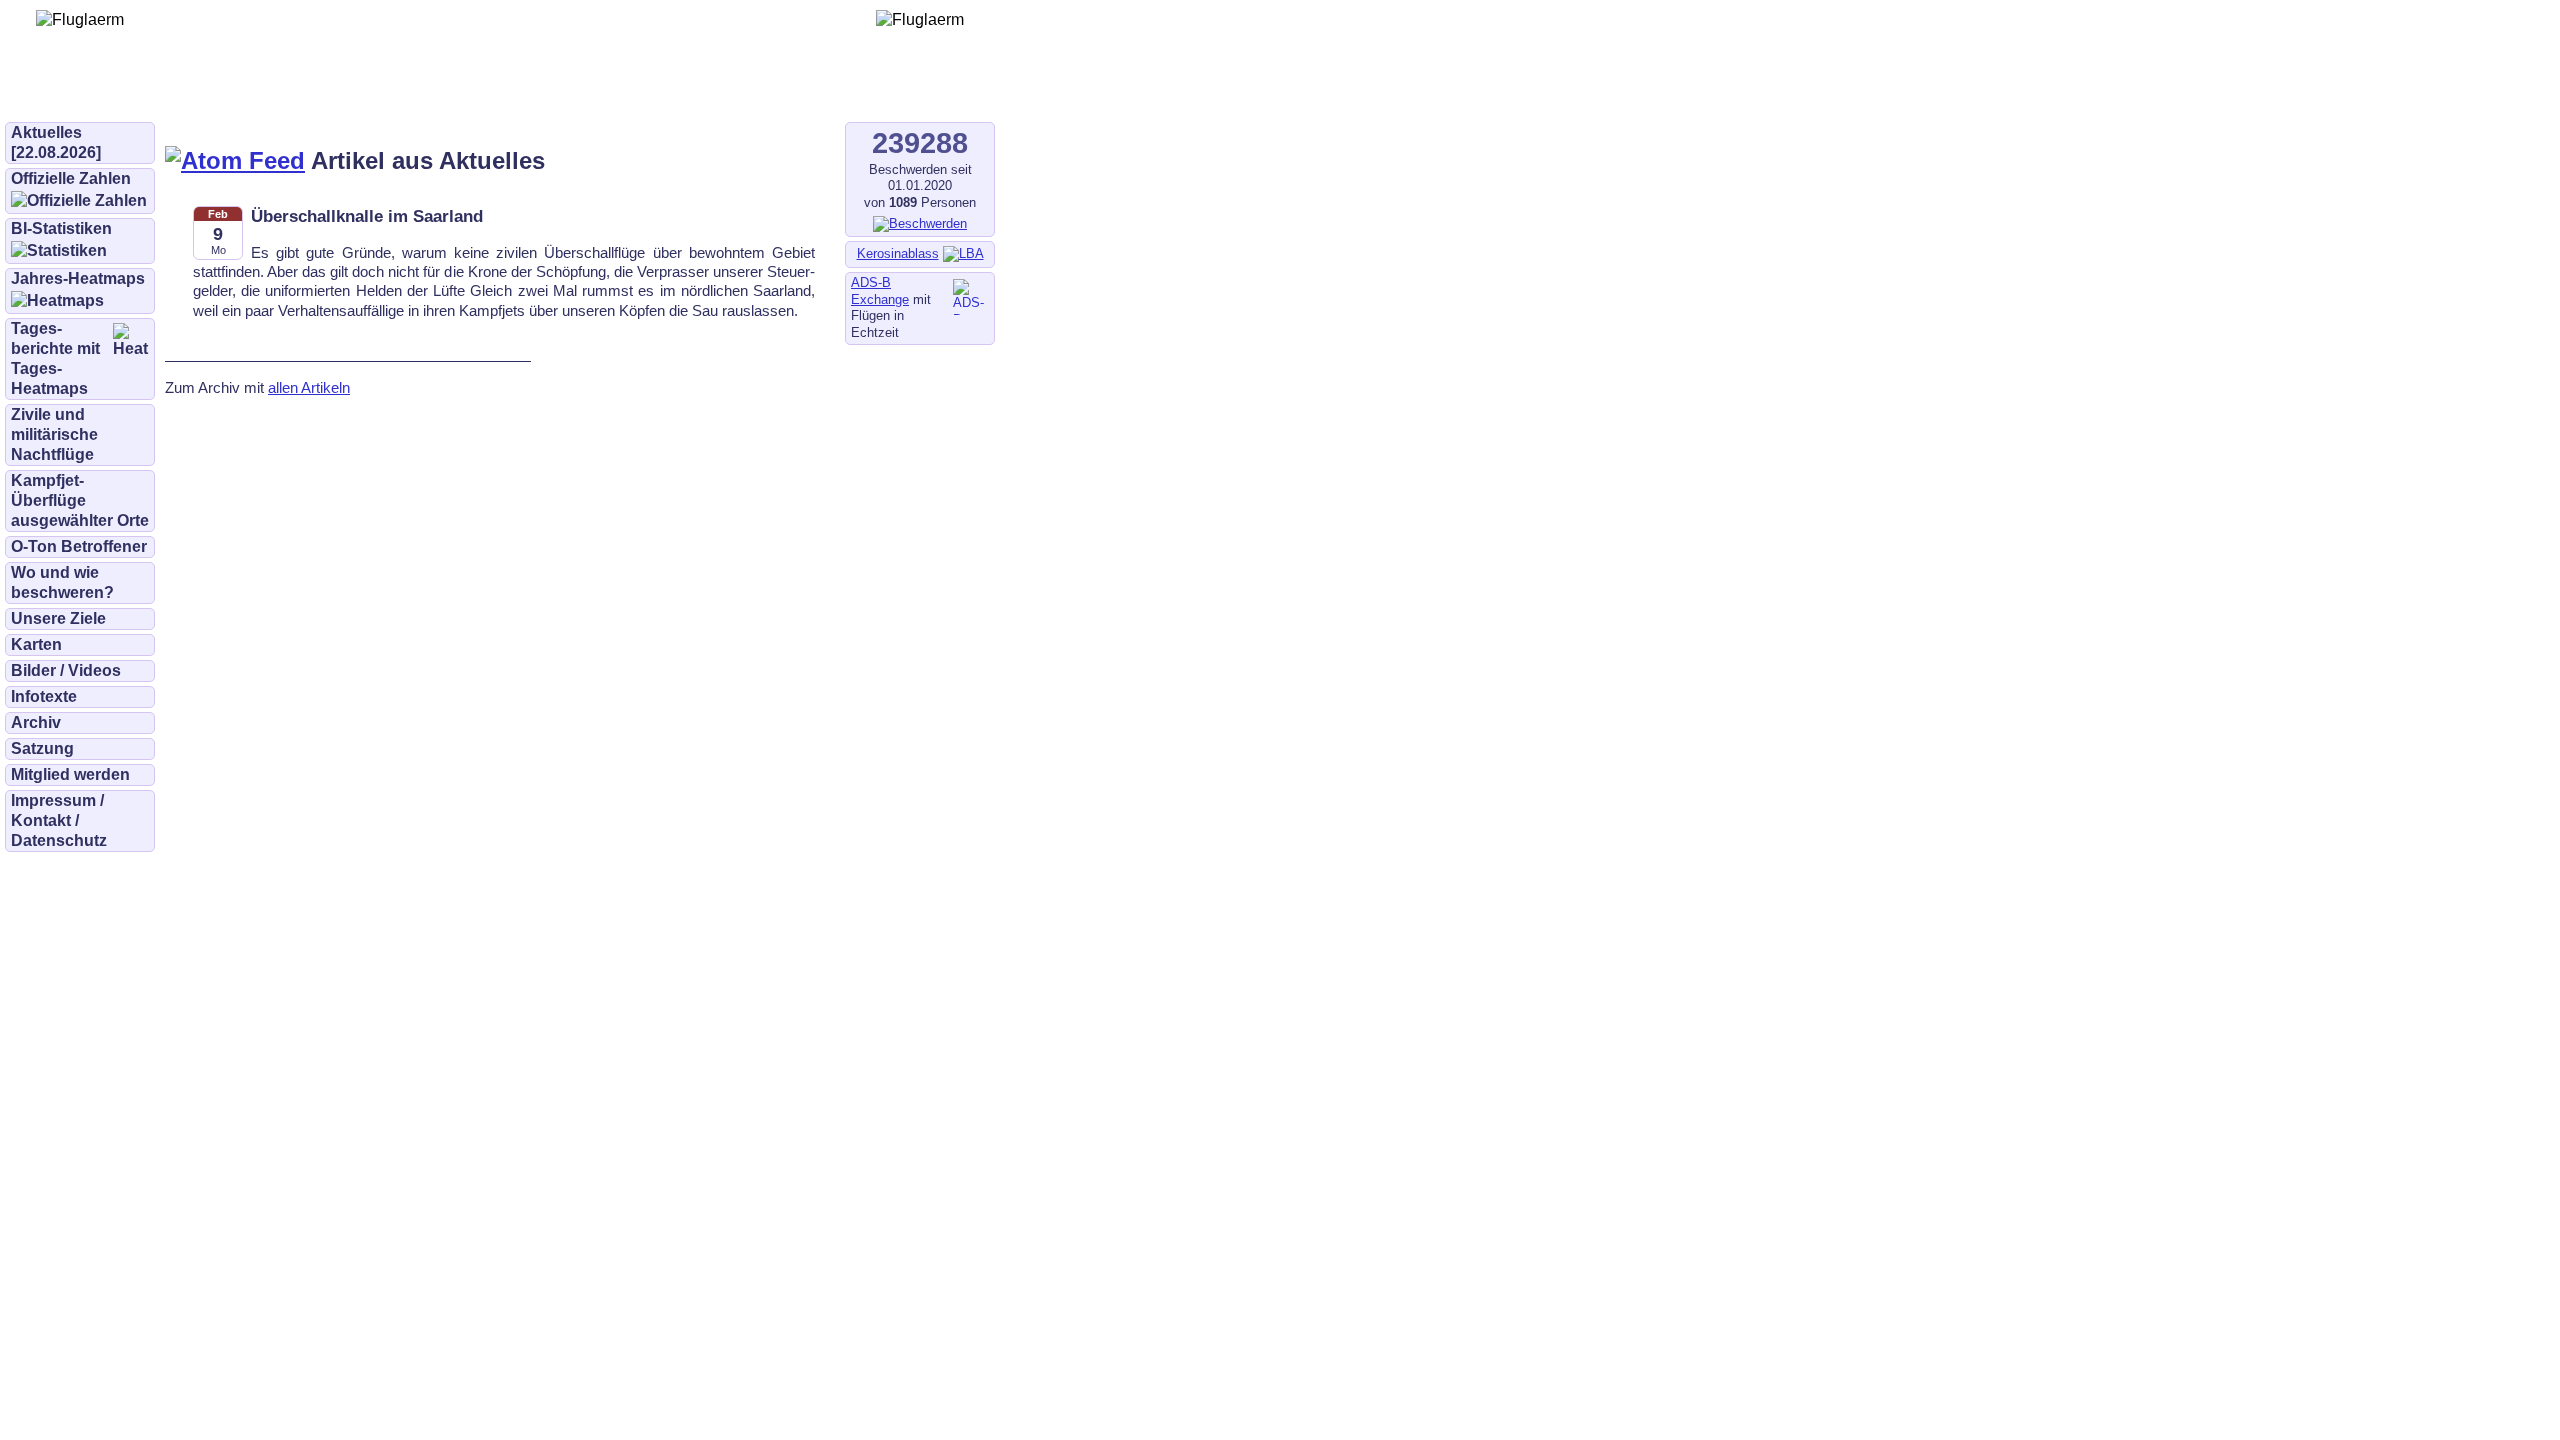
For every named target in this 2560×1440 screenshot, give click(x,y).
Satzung (42, 748)
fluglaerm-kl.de (546, 92)
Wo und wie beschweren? (62, 582)
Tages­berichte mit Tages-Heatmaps (55, 358)
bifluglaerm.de (284, 92)
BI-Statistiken (61, 228)
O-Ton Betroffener (79, 546)
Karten (36, 644)
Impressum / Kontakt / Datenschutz (59, 820)
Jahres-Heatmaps (78, 278)
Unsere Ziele (58, 618)
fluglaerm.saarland (699, 92)
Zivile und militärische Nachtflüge (54, 434)
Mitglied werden (70, 774)
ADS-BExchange (880, 291)
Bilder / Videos (66, 670)
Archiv (36, 722)
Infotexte (44, 696)
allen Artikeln (309, 387)
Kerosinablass (898, 253)
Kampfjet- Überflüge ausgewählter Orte (80, 500)
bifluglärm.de (414, 92)
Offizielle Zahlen (71, 178)
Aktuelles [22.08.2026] (56, 142)
